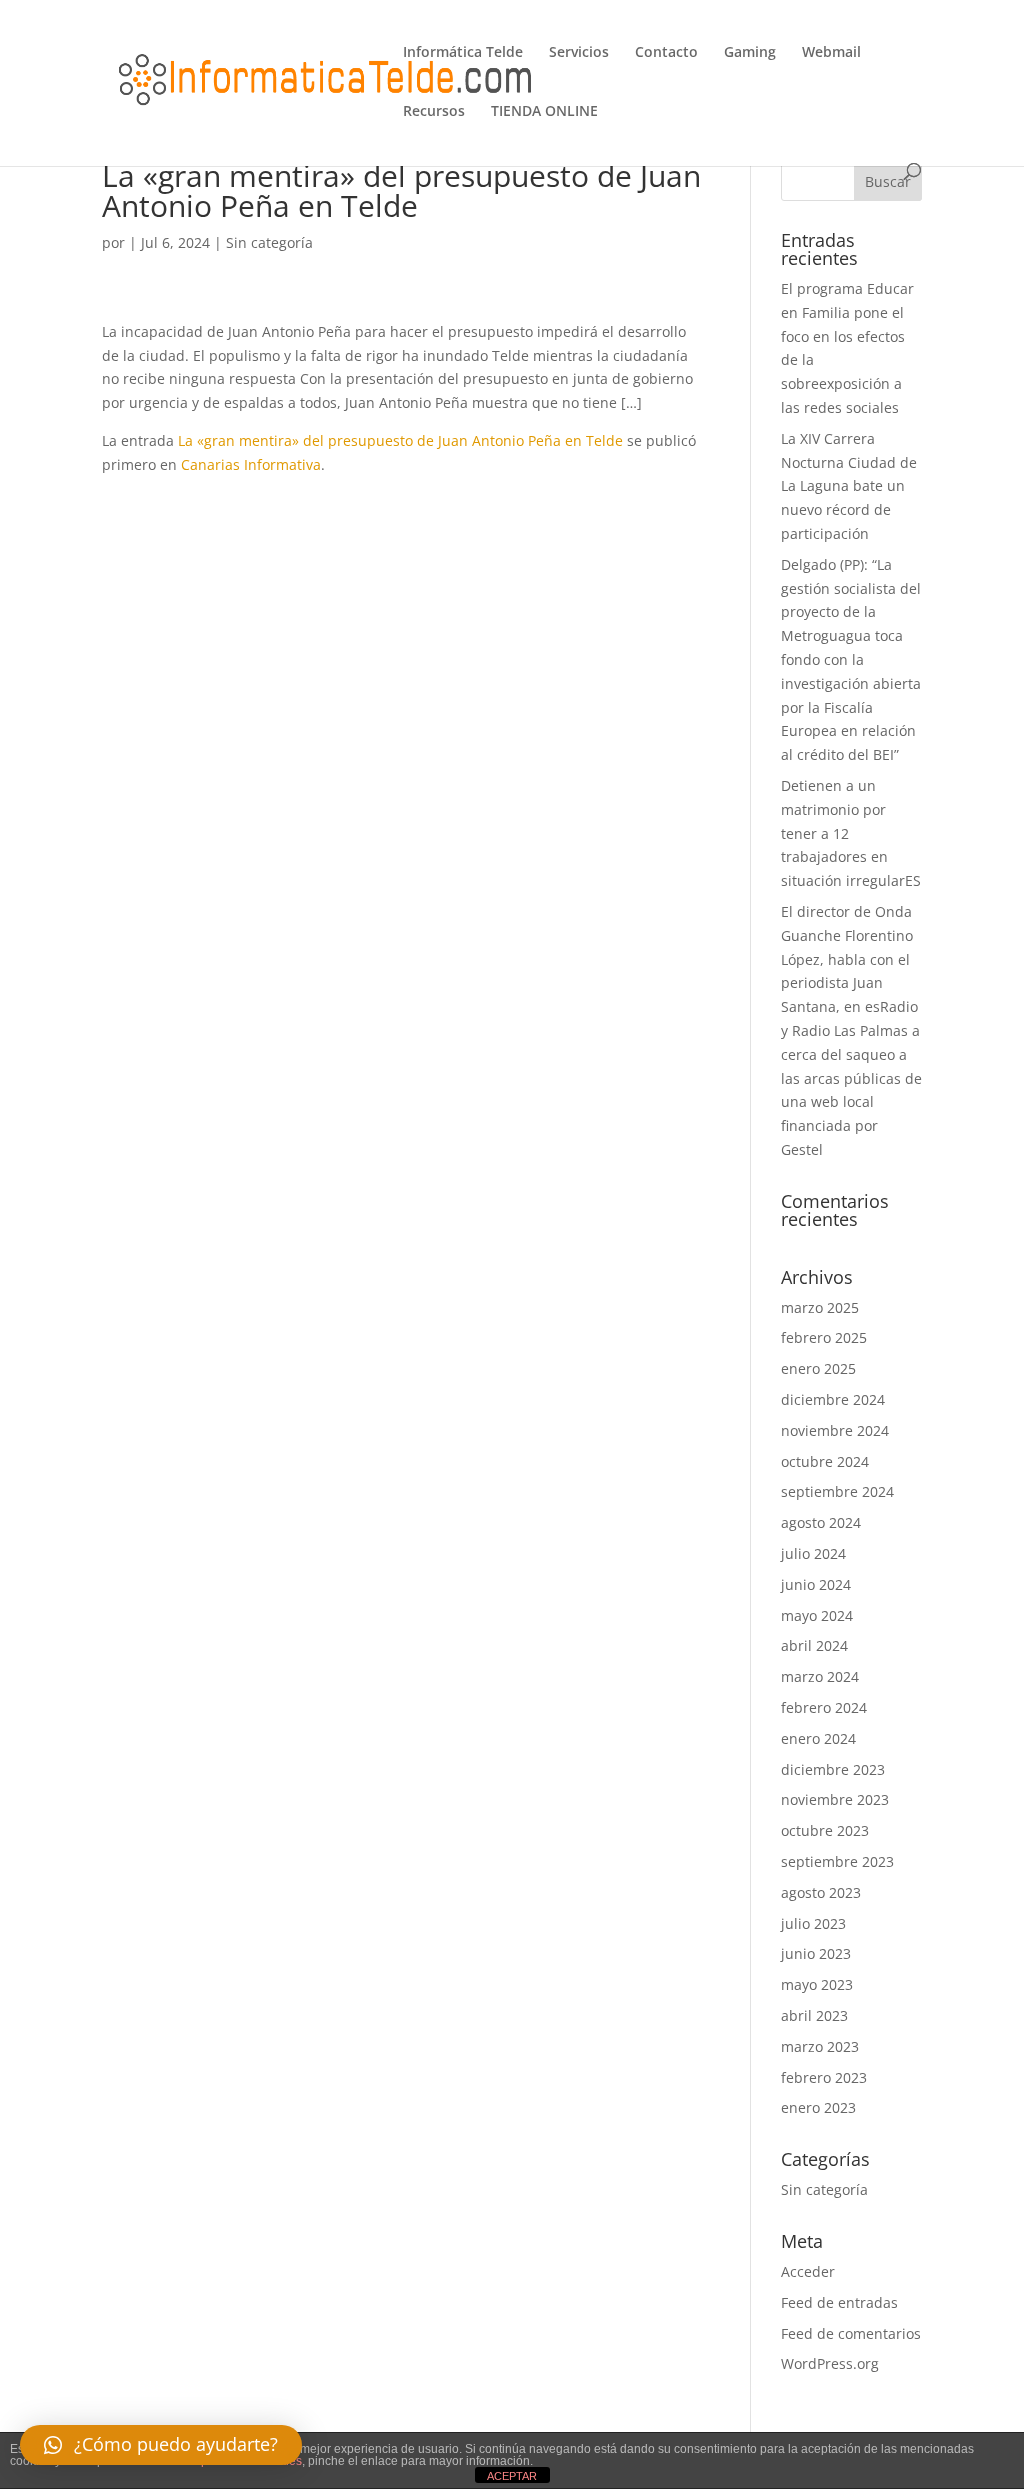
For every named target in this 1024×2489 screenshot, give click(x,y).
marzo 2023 (820, 2046)
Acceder (808, 2271)
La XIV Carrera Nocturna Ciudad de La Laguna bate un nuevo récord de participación (849, 486)
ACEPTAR (512, 2476)
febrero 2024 (824, 1707)
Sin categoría (269, 242)
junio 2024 (816, 1584)
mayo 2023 (817, 1984)
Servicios (579, 53)
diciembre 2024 (833, 1399)
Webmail (831, 53)
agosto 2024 (821, 1522)
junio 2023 (816, 1953)
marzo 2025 (820, 1307)
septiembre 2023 (837, 1861)
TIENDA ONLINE (544, 112)
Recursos (434, 112)
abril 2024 (814, 1645)
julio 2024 (813, 1553)
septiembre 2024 (837, 1491)
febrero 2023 (824, 2077)
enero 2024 (818, 1738)
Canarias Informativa (251, 464)
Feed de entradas (839, 2302)
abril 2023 (814, 2015)
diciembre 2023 (833, 1769)
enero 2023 (818, 2107)
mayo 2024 (817, 1615)
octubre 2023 (825, 1830)
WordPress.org (830, 2363)
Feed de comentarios (851, 2333)
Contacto (666, 53)
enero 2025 (818, 1368)
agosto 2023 (821, 1892)
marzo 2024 (820, 1676)
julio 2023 (813, 1923)
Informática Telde (463, 53)
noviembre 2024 (835, 1430)
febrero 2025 (824, 1337)
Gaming (750, 53)
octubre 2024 (825, 1461)
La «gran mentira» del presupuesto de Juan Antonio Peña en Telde (400, 440)
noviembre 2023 (835, 1799)
